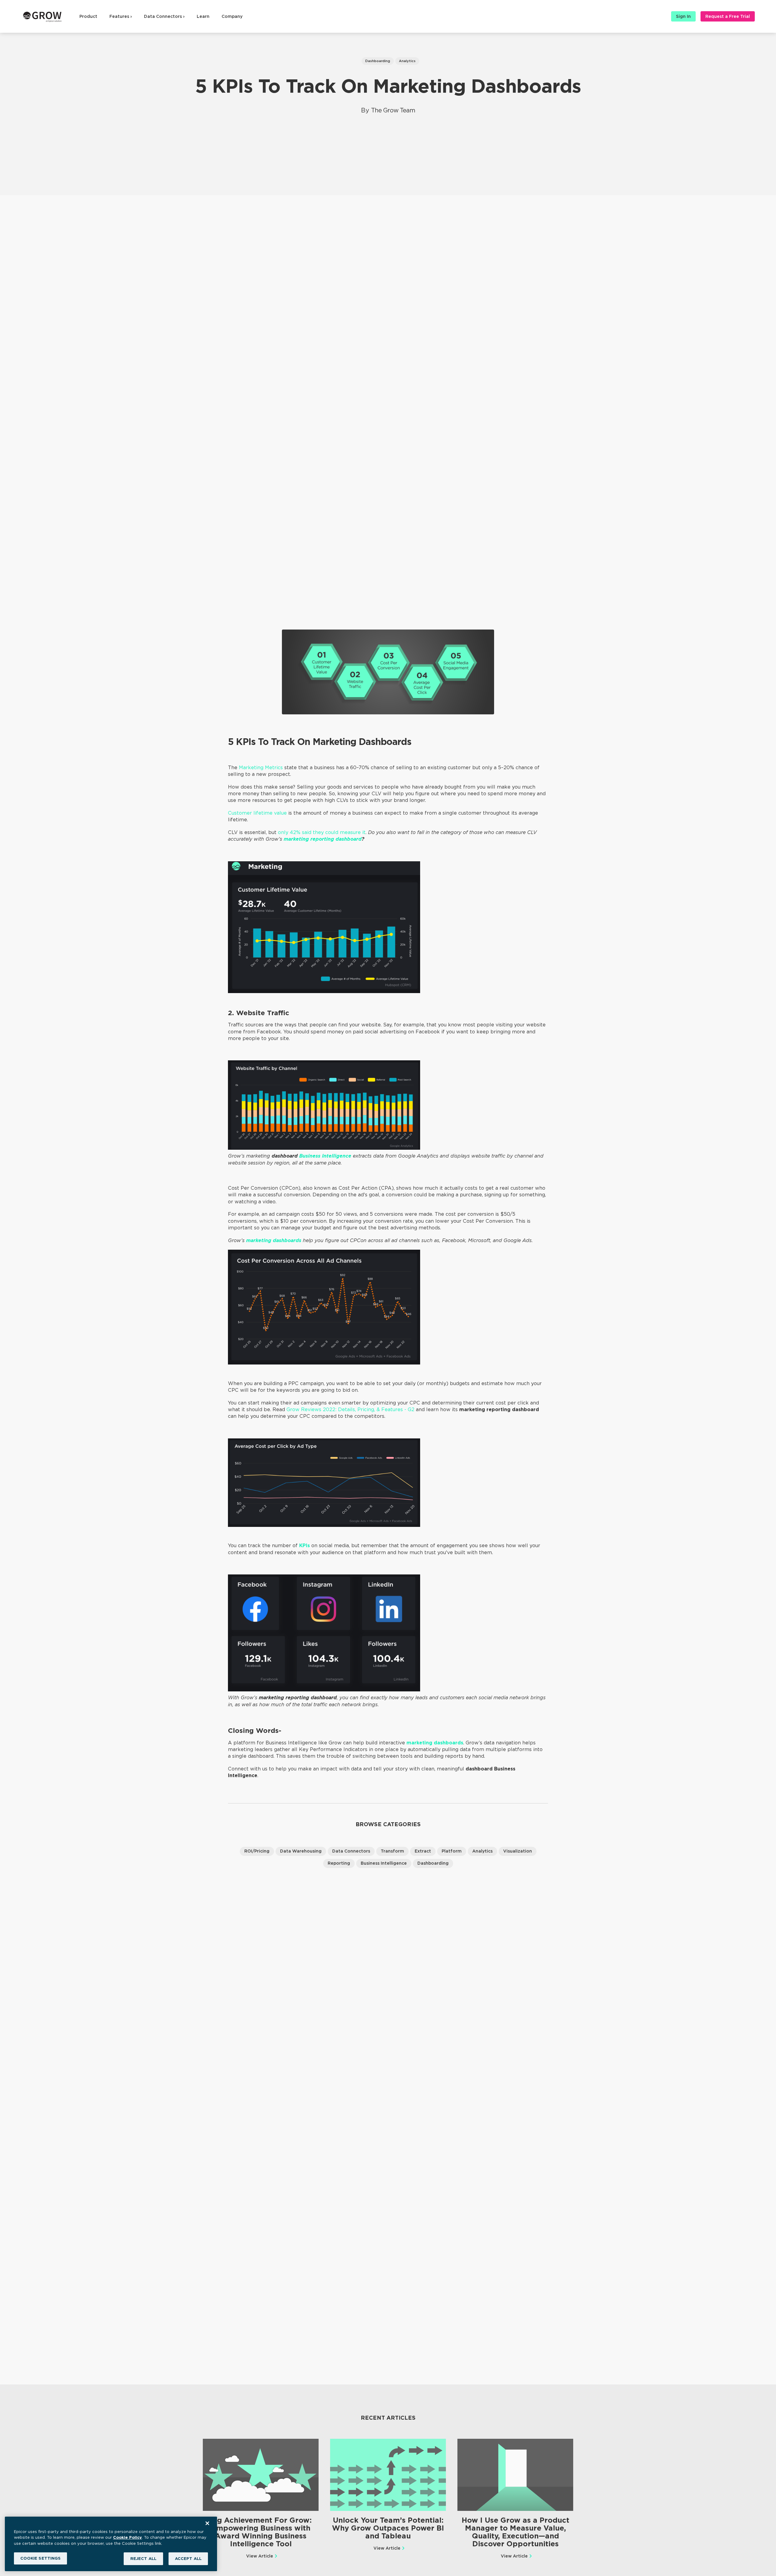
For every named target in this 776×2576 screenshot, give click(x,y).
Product (88, 16)
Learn (203, 16)
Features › (121, 16)
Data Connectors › (164, 16)
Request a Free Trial (728, 16)
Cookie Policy (127, 2537)
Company (232, 16)
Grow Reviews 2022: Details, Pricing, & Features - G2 (350, 1409)
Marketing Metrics (261, 768)
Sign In (683, 16)
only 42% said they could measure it (322, 832)
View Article (260, 2556)
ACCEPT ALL (188, 2559)
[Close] (207, 2523)
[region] (111, 2544)
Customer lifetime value (257, 813)
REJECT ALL (143, 2559)
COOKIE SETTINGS (41, 2558)
